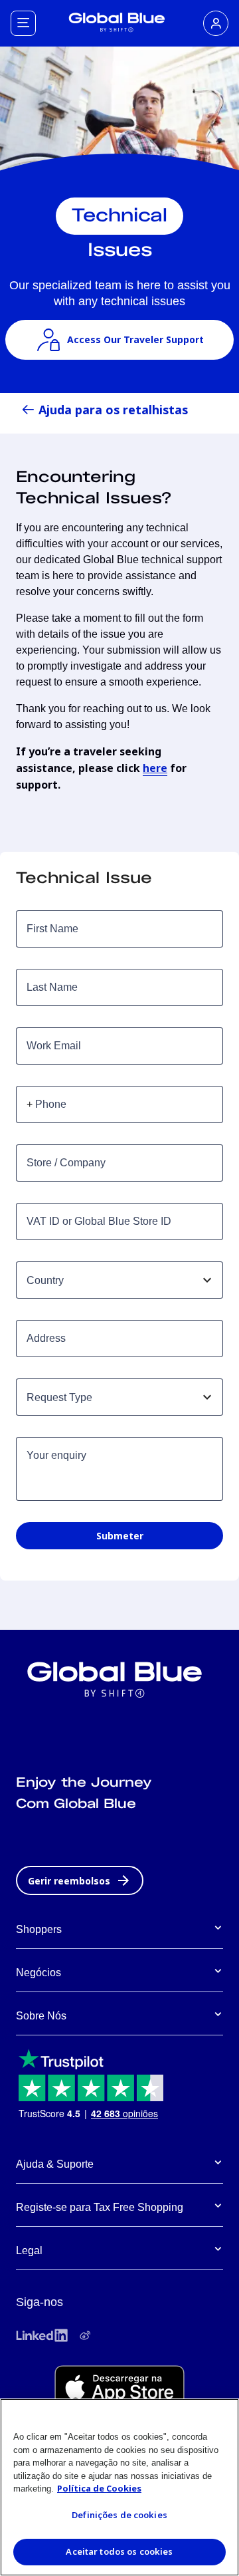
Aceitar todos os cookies (119, 2551)
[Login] (216, 23)
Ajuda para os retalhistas (113, 410)
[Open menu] (23, 23)
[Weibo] (85, 2335)
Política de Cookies (99, 2488)
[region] (119, 2487)
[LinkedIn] (42, 2335)
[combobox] (108, 1280)
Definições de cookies (119, 2515)
